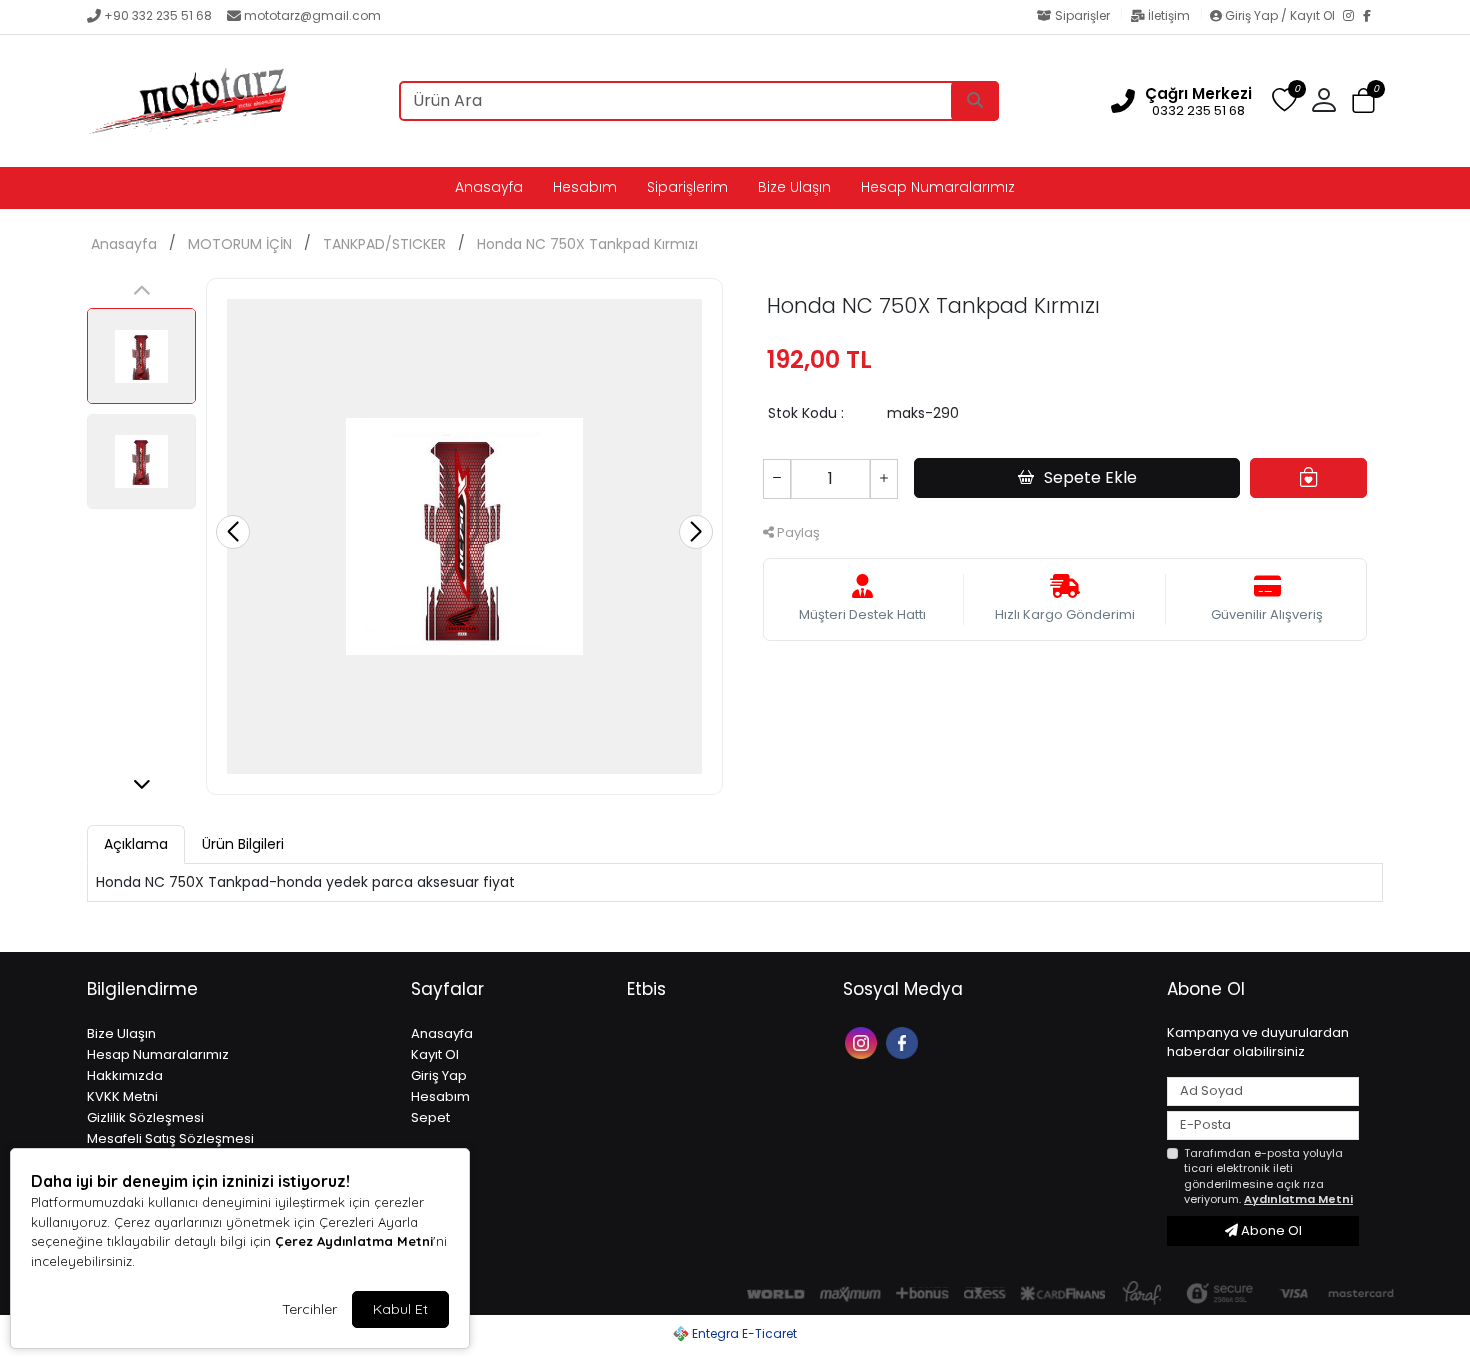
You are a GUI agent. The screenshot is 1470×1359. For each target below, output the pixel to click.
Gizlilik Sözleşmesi (145, 1117)
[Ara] (975, 101)
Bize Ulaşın (794, 187)
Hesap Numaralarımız (938, 187)
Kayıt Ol (435, 1054)
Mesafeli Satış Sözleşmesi (170, 1138)
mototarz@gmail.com (312, 15)
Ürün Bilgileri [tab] (243, 844)
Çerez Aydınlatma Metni (354, 1241)
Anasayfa (489, 187)
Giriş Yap (439, 1075)
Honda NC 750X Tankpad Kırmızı (587, 244)
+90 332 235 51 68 (158, 15)
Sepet (430, 1117)
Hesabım (585, 187)
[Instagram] (1353, 17)
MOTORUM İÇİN (240, 244)
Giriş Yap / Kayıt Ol (1280, 15)
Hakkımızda (125, 1075)
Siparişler (1082, 15)
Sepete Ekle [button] (1090, 477)
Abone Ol (1270, 1230)
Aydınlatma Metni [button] (1298, 1199)
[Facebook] (1373, 17)
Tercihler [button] (309, 1309)
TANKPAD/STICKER (384, 244)
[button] (1363, 101)
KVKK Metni (122, 1096)
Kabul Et (400, 1309)
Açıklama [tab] (136, 844)
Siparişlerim (687, 187)
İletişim (1169, 15)
